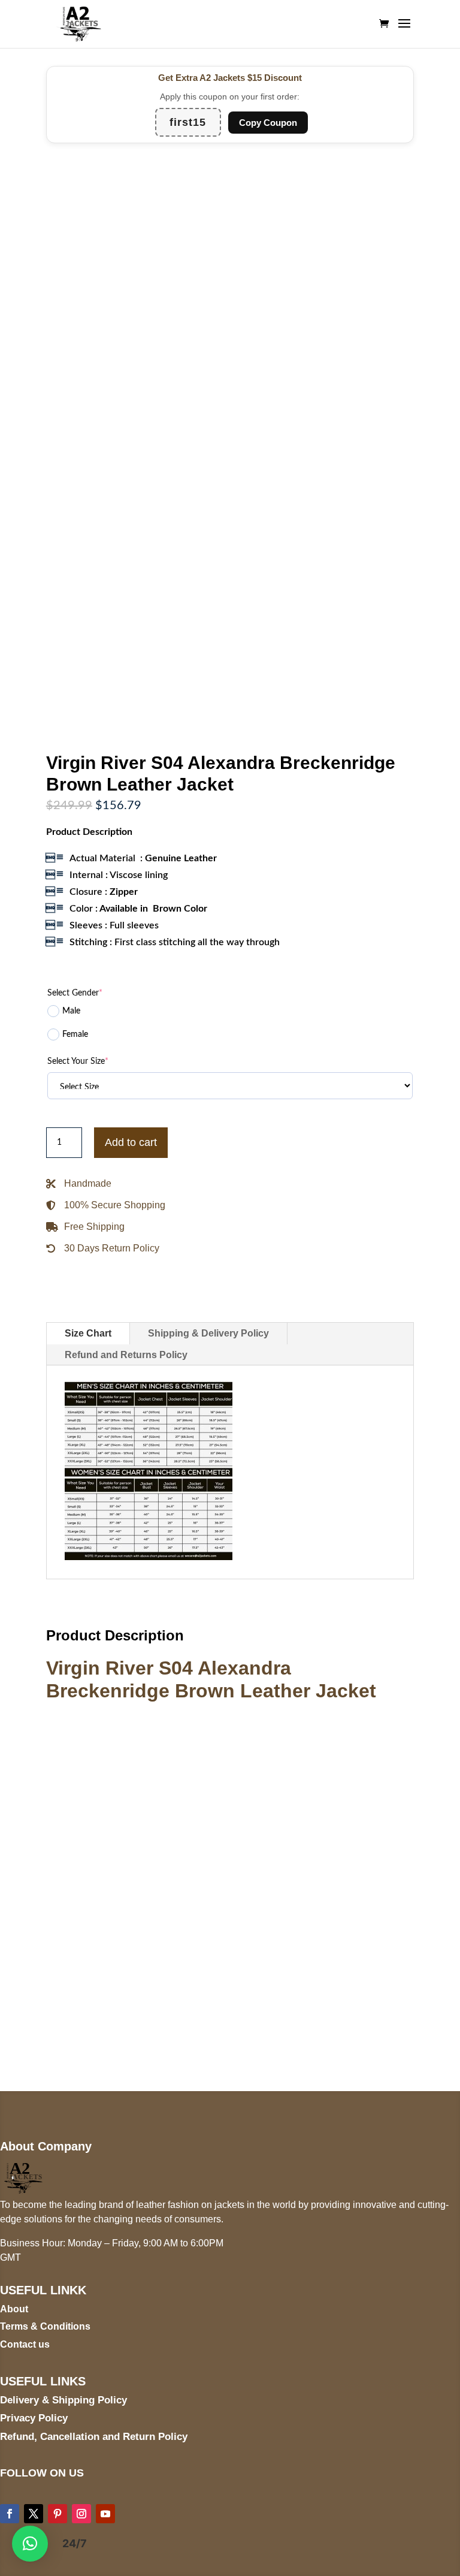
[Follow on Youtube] (105, 2514)
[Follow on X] (34, 2514)
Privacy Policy (34, 2418)
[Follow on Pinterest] (57, 2514)
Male (71, 1011)
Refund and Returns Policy (126, 1355)
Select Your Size (78, 1061)
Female (75, 1034)
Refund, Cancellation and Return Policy (94, 2437)
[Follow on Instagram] (81, 2514)
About (14, 2309)
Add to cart (131, 1142)
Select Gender (75, 993)
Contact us (25, 2344)
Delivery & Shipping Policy (63, 2400)
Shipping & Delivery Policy (208, 1333)
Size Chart (88, 1333)
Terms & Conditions (45, 2326)
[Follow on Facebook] (10, 2514)
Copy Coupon (268, 123)
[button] (30, 2544)
